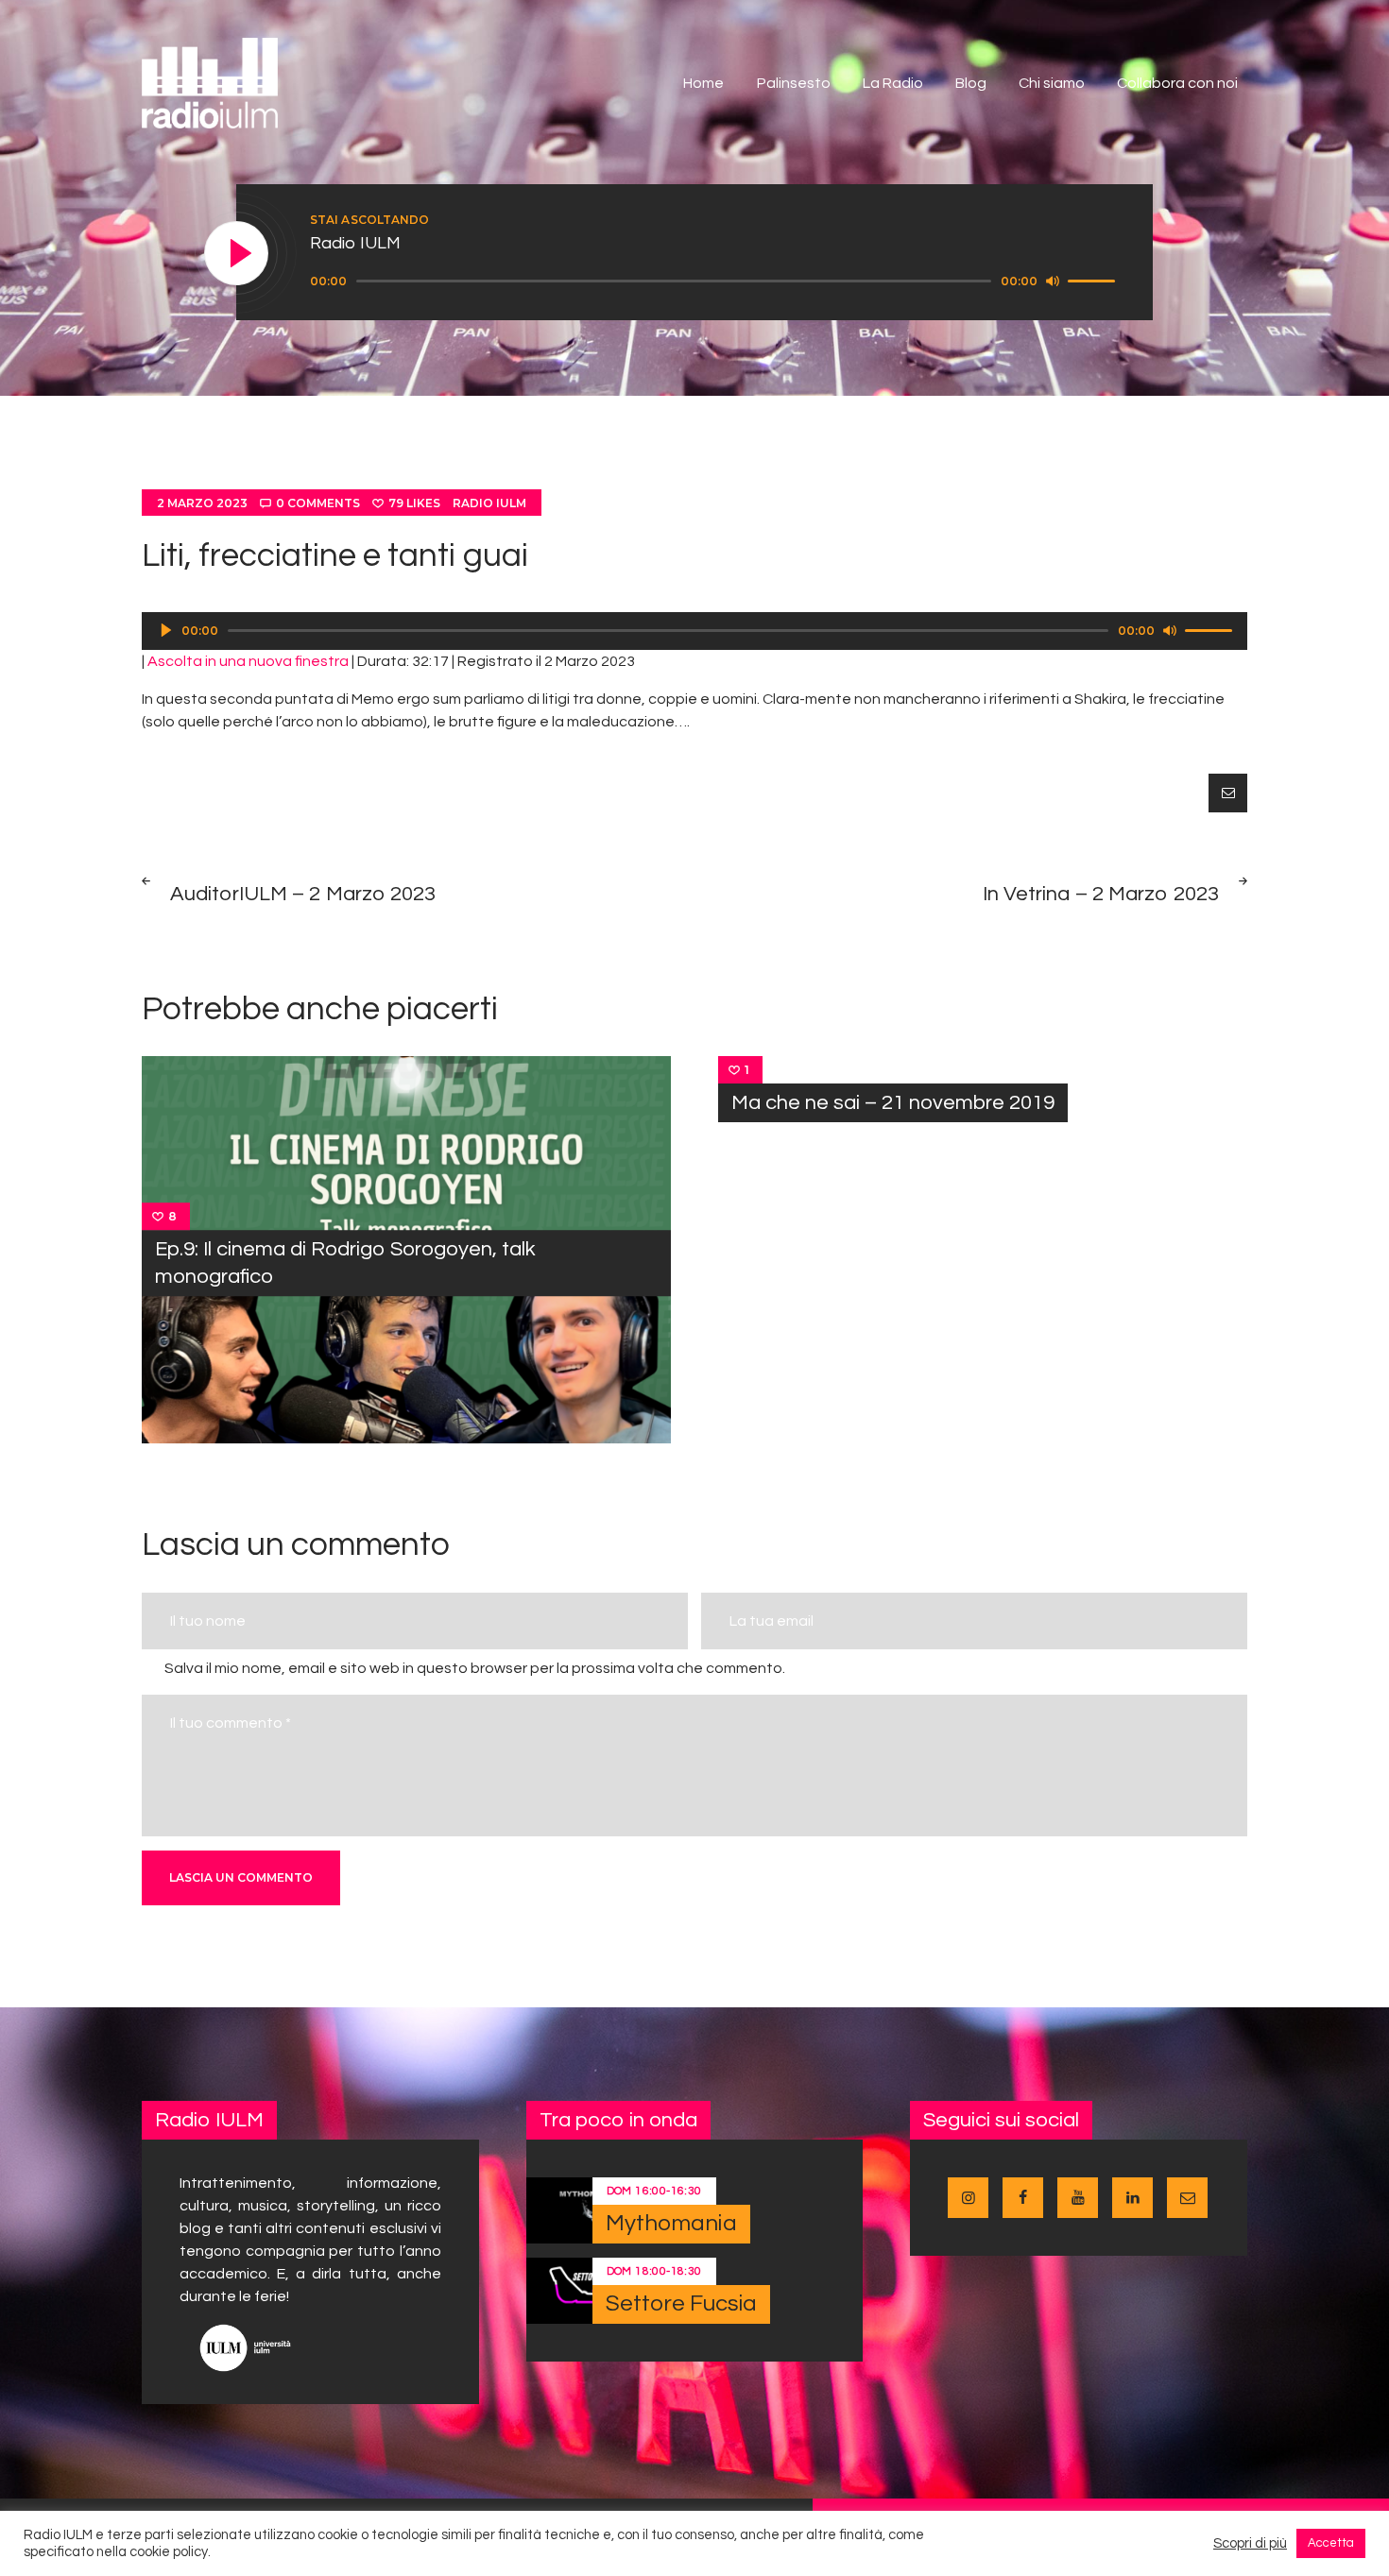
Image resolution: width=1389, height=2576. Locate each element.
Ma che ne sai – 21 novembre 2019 (893, 1103)
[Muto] (1053, 281)
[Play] (237, 254)
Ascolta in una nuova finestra (248, 661)
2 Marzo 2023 (202, 503)
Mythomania (671, 2223)
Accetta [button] (1331, 2543)
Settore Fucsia (681, 2303)
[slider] (1094, 280)
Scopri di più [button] (1250, 2543)
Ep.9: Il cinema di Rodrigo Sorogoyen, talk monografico (345, 1263)
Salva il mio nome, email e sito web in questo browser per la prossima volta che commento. (475, 1668)
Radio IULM (489, 503)
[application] (715, 281)
